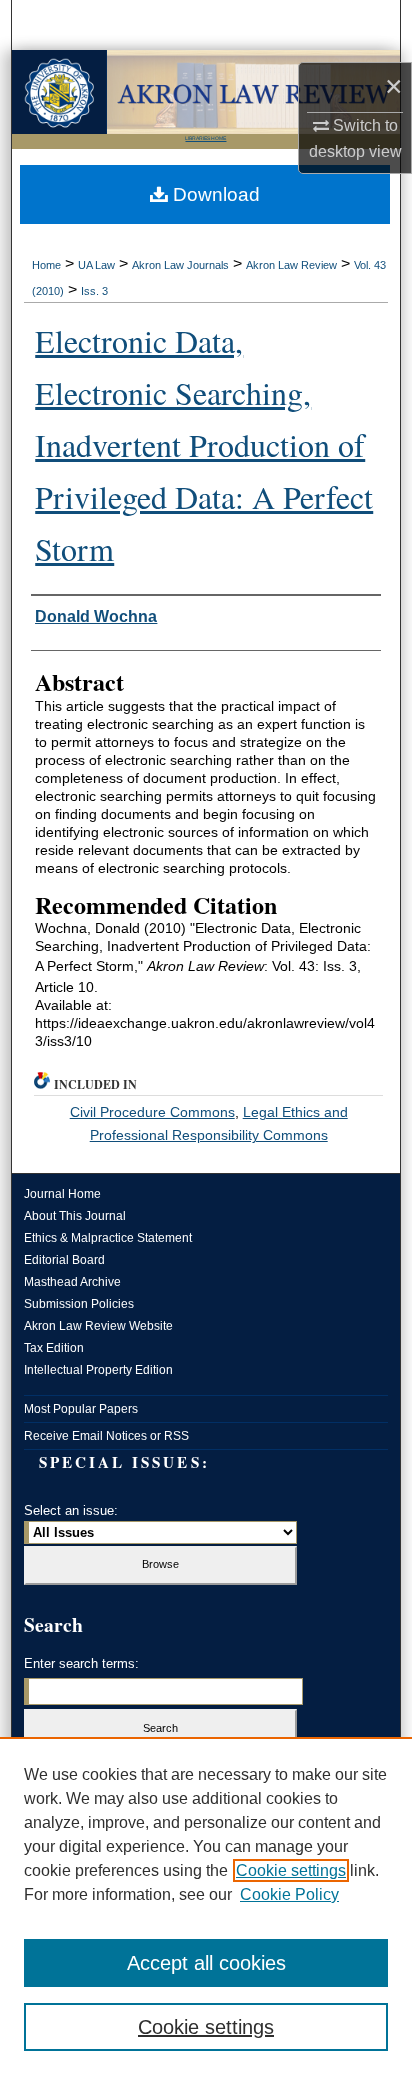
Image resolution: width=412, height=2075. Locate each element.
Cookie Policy (289, 1894)
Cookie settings (291, 1870)
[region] (206, 1906)
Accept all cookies (206, 1963)
